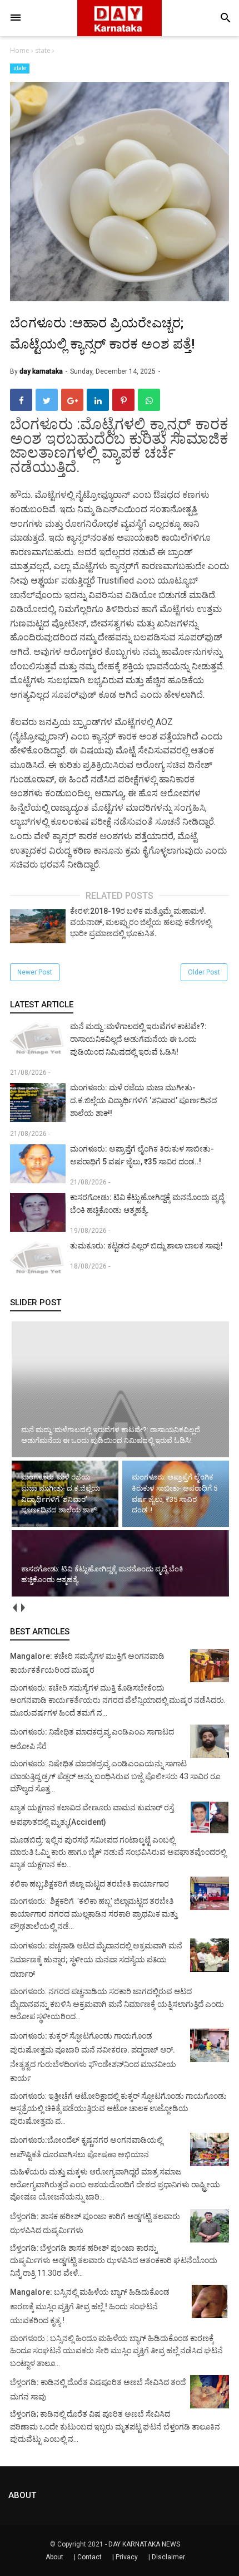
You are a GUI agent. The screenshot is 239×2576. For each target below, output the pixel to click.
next (23, 1608)
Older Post (204, 972)
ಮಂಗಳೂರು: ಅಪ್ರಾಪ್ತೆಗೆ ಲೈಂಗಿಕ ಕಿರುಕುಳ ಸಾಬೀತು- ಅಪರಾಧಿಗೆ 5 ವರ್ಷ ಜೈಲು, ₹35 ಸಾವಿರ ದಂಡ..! (142, 1155)
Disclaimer (168, 2557)
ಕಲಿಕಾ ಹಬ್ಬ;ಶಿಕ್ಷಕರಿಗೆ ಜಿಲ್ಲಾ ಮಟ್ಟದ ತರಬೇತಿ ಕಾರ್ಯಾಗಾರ (89, 1884)
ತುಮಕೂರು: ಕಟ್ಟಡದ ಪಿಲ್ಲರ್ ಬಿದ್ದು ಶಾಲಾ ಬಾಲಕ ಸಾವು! (146, 1246)
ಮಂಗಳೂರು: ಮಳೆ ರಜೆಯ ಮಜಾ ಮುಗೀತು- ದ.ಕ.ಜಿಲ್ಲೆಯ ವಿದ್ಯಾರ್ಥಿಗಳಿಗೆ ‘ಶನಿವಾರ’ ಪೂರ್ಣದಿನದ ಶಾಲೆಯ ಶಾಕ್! (143, 1100)
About (54, 2557)
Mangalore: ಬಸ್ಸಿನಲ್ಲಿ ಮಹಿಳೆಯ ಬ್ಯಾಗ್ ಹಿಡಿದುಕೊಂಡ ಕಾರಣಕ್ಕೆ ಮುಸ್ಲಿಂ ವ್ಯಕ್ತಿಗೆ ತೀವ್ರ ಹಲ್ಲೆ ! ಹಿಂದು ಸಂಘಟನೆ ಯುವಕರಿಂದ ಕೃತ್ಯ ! (90, 2306)
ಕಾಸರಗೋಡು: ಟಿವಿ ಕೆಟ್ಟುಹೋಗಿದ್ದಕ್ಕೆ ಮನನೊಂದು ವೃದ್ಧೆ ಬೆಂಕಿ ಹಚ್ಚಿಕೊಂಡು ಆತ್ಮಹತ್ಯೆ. (147, 1204)
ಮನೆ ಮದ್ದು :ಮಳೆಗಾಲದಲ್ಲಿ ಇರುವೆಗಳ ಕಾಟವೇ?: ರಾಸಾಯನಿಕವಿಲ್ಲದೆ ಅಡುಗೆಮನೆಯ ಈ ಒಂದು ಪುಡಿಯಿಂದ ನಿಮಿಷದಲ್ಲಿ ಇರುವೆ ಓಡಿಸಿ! (138, 1039)
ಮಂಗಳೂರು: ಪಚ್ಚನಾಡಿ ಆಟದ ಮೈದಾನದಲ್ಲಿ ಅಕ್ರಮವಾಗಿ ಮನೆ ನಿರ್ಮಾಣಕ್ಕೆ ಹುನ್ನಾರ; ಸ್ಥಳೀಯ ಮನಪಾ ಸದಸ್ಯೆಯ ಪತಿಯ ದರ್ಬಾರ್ (96, 1960)
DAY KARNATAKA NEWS (144, 2544)
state (20, 68)
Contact (89, 2557)
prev (14, 1608)
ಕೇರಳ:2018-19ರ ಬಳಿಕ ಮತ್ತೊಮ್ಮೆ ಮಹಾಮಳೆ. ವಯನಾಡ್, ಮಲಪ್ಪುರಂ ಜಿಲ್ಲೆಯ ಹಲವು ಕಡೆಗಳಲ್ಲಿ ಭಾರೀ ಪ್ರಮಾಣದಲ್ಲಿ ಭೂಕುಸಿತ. (141, 922)
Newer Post (35, 972)
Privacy (127, 2557)
